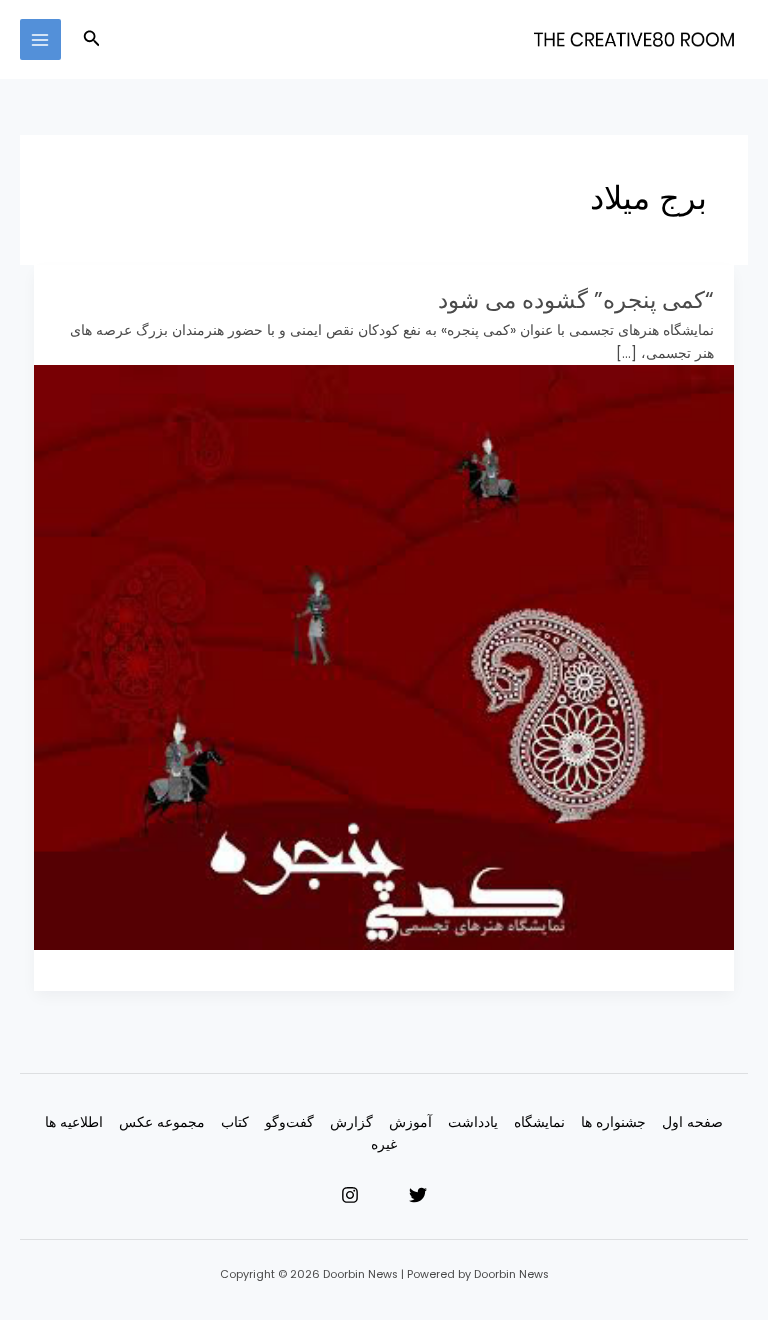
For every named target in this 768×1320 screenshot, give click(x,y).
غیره (384, 1144)
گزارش (351, 1122)
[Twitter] (418, 1195)
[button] (90, 40)
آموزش (410, 1122)
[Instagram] (350, 1195)
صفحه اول (692, 1122)
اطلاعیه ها (74, 1122)
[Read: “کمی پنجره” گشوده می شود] (384, 656)
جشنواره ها (613, 1122)
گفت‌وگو (289, 1122)
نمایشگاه (539, 1122)
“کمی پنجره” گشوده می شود (576, 300)
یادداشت (473, 1122)
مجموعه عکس (162, 1122)
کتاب (235, 1122)
